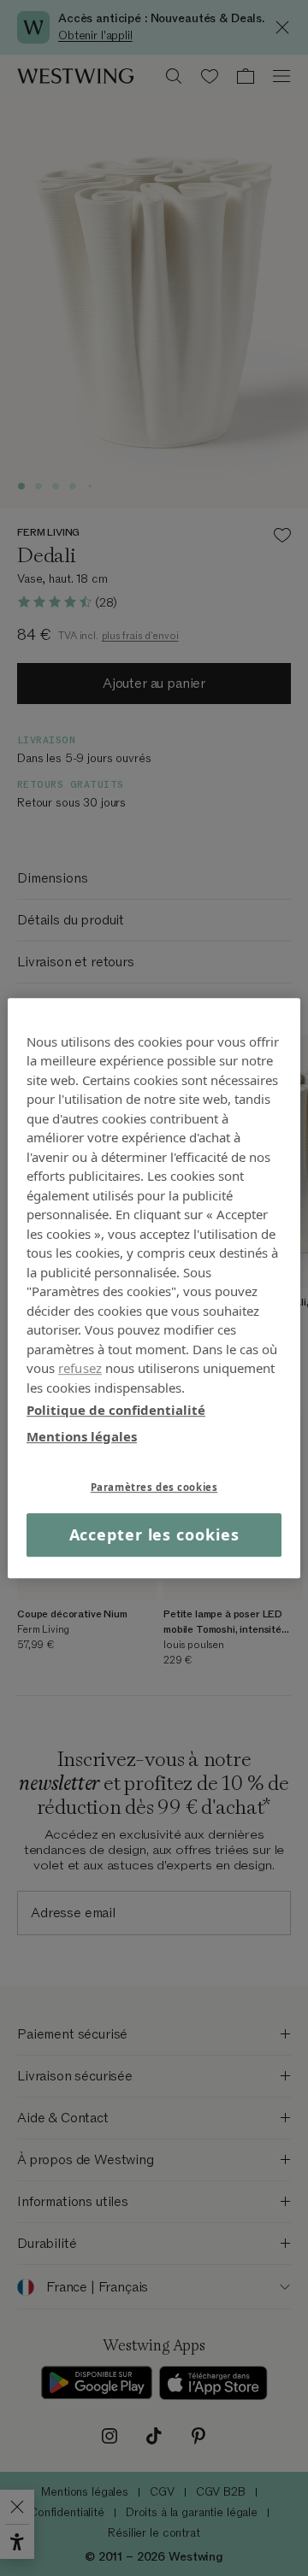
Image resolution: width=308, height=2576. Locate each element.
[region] (154, 1288)
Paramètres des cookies (154, 1487)
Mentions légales (82, 1436)
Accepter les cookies (154, 1534)
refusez (80, 1368)
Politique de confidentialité (116, 1410)
